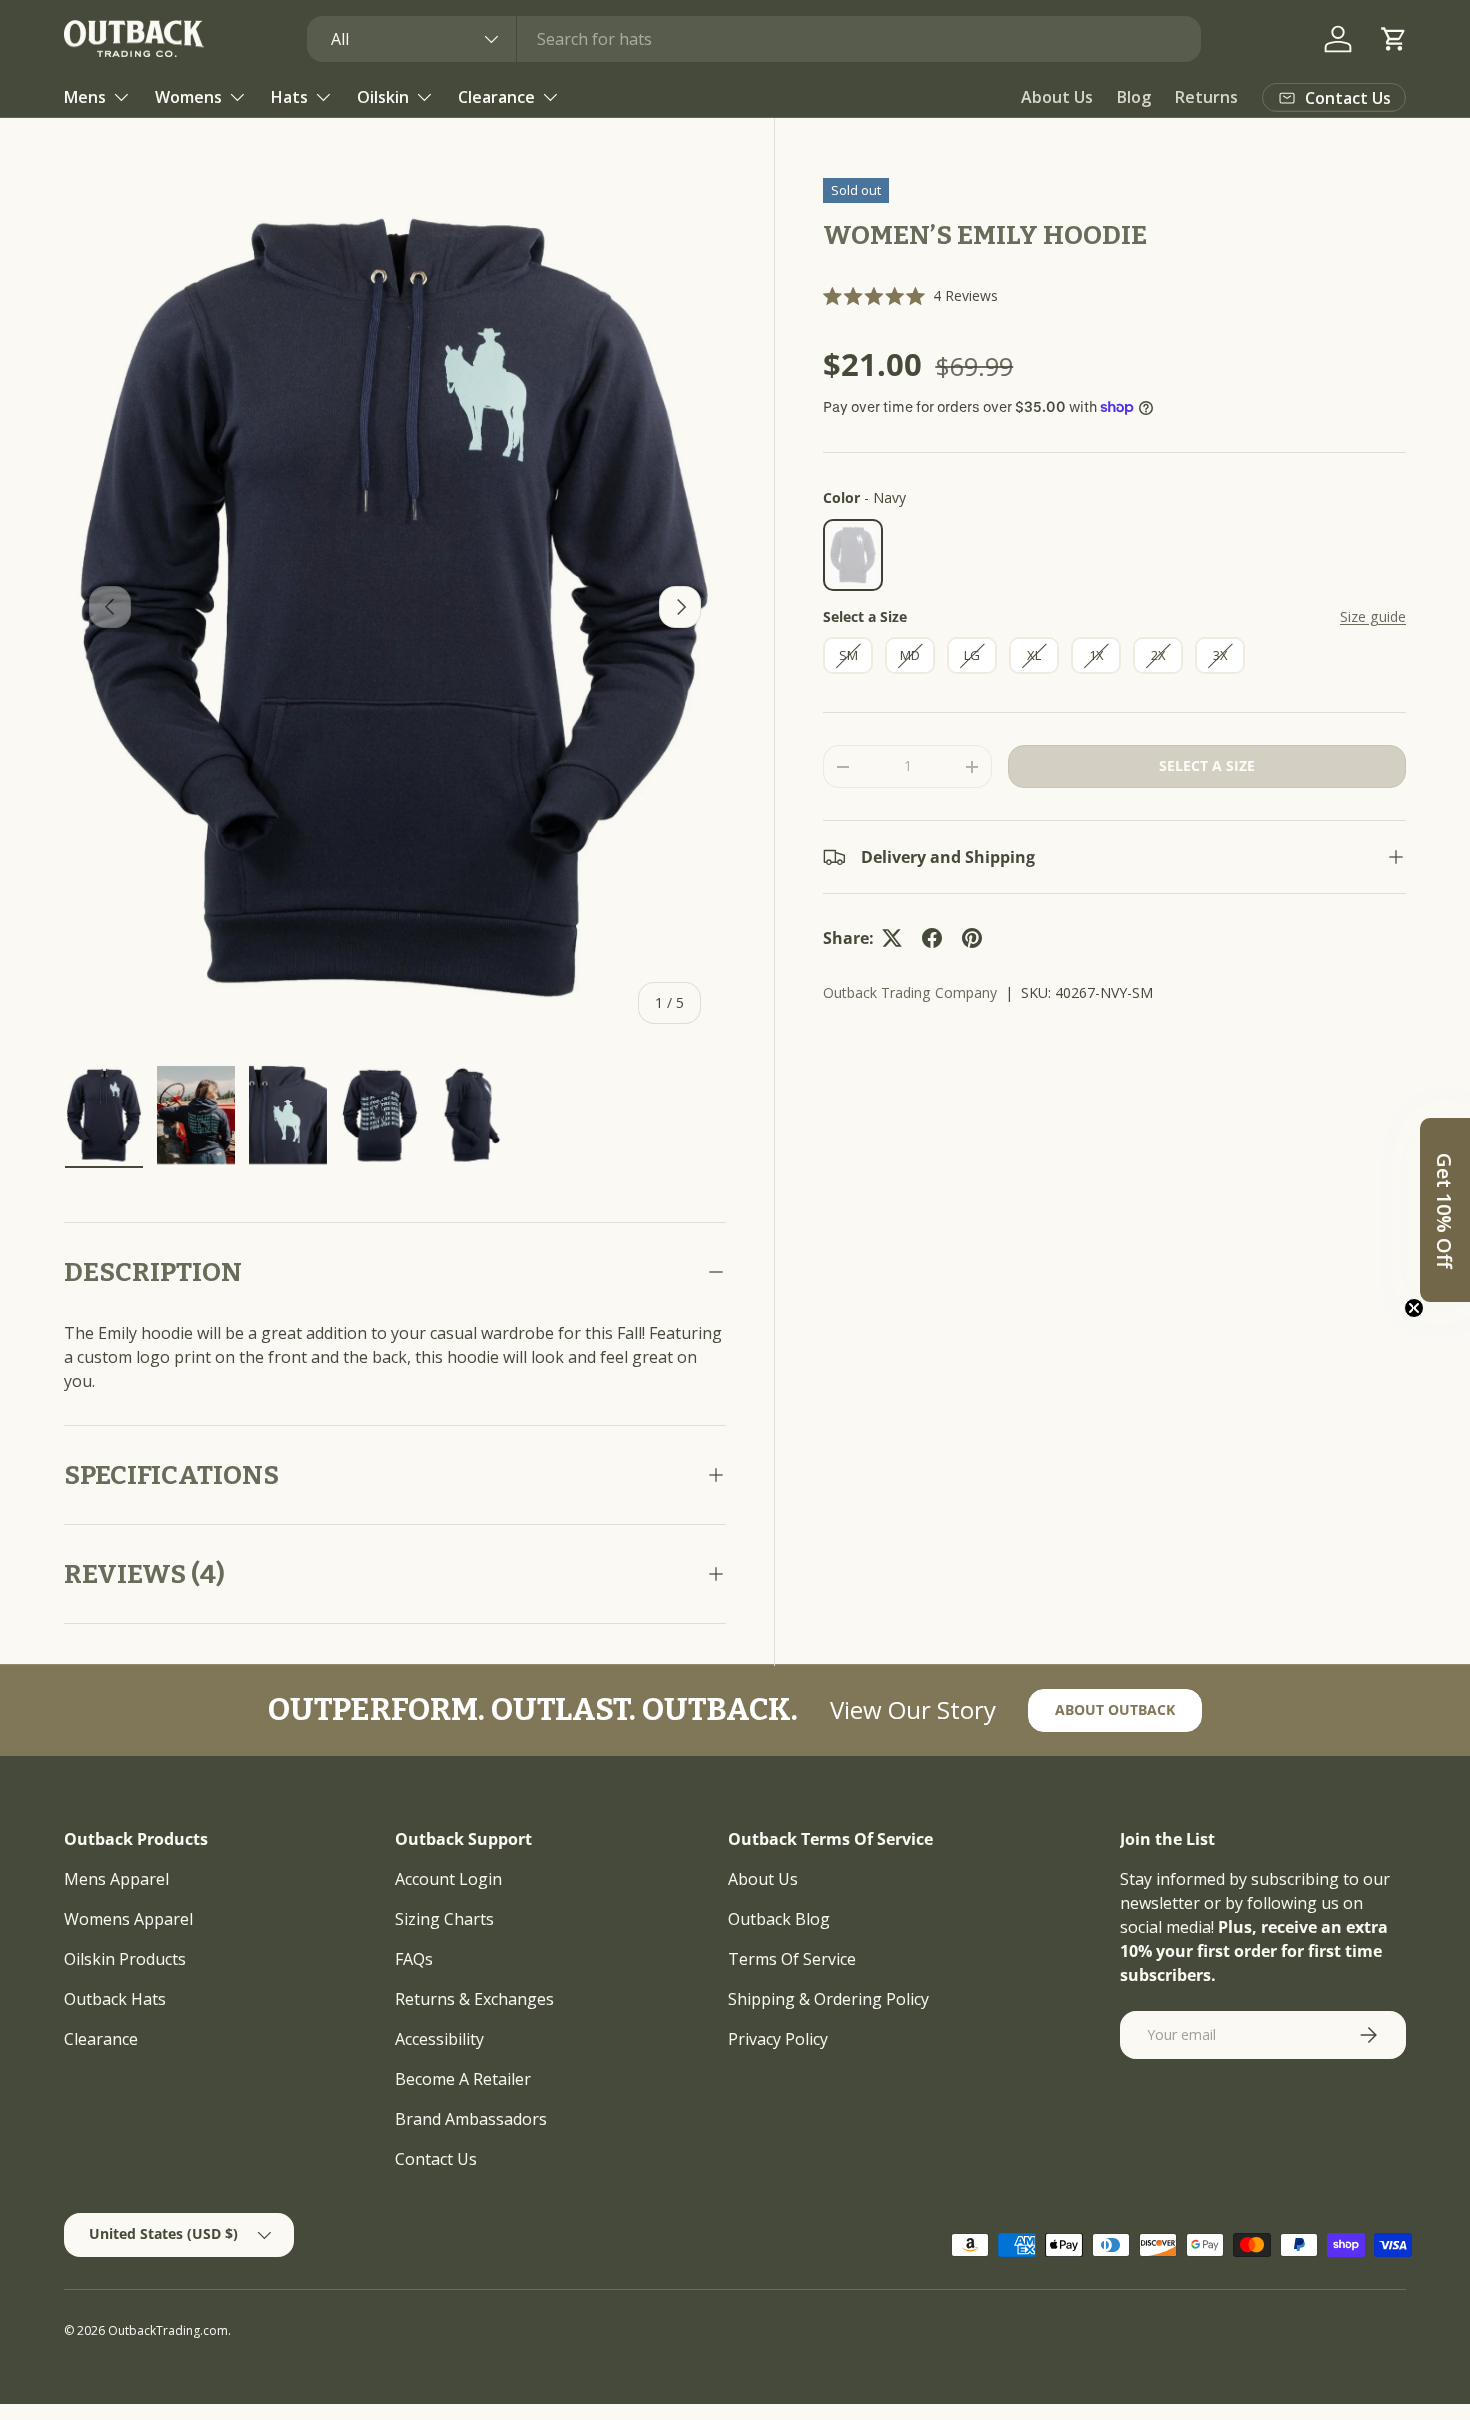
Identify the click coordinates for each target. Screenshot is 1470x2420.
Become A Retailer (463, 2079)
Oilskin (383, 97)
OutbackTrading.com (168, 2330)
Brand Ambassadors (471, 2119)
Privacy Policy (778, 2039)
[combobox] (754, 39)
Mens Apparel (116, 1879)
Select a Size (865, 616)
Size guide (1373, 616)
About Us (1057, 97)
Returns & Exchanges (474, 1999)
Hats (289, 97)
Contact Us (436, 2159)
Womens (188, 97)
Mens (85, 97)
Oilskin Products (125, 1959)
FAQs (414, 1959)
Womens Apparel (128, 1919)
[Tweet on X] (892, 938)
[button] (1394, 39)
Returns (1206, 97)
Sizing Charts (444, 1919)
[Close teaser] (1414, 1308)
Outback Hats (115, 1999)
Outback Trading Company (910, 992)
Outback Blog (779, 1919)
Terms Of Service (792, 1959)
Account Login (448, 1879)
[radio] (853, 555)
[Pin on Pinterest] (972, 938)
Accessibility (439, 2039)
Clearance (496, 97)
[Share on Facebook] (932, 938)
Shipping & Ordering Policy (828, 1999)
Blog (1134, 97)
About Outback (1115, 1709)
